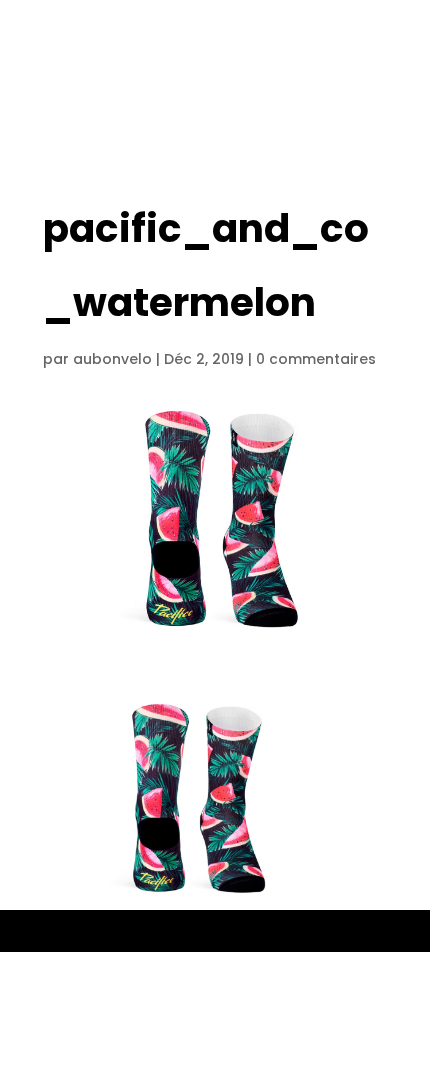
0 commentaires (316, 359)
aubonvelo (112, 359)
